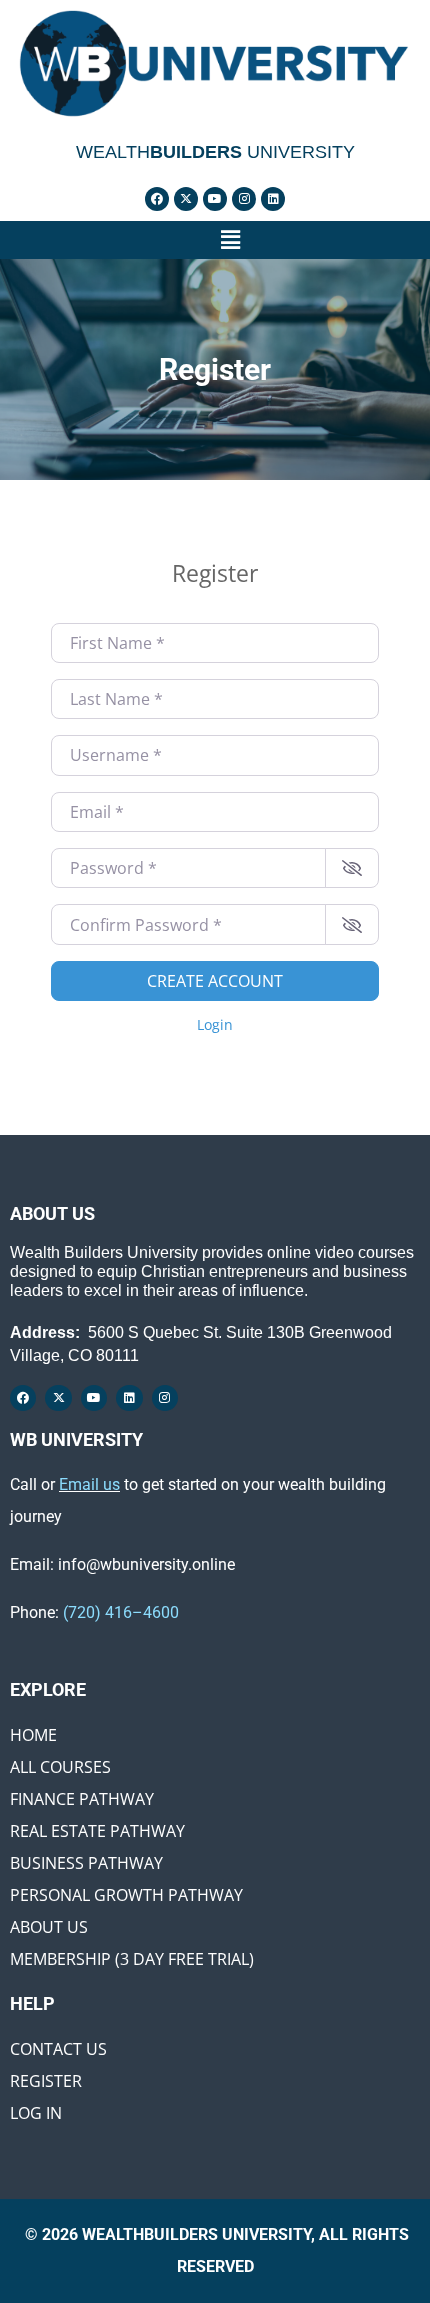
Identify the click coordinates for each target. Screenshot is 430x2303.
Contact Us (58, 2049)
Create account (215, 981)
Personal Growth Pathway (126, 1895)
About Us (49, 1927)
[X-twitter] (186, 199)
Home (33, 1735)
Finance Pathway (82, 1799)
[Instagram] (244, 199)
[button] (230, 240)
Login (215, 1024)
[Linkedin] (273, 199)
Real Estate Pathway (97, 1831)
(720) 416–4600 (121, 1612)
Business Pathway (86, 1863)
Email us (89, 1484)
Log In (36, 2113)
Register (46, 2081)
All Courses (60, 1767)
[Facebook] (157, 199)
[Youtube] (215, 199)
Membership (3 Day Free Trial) (132, 1959)
